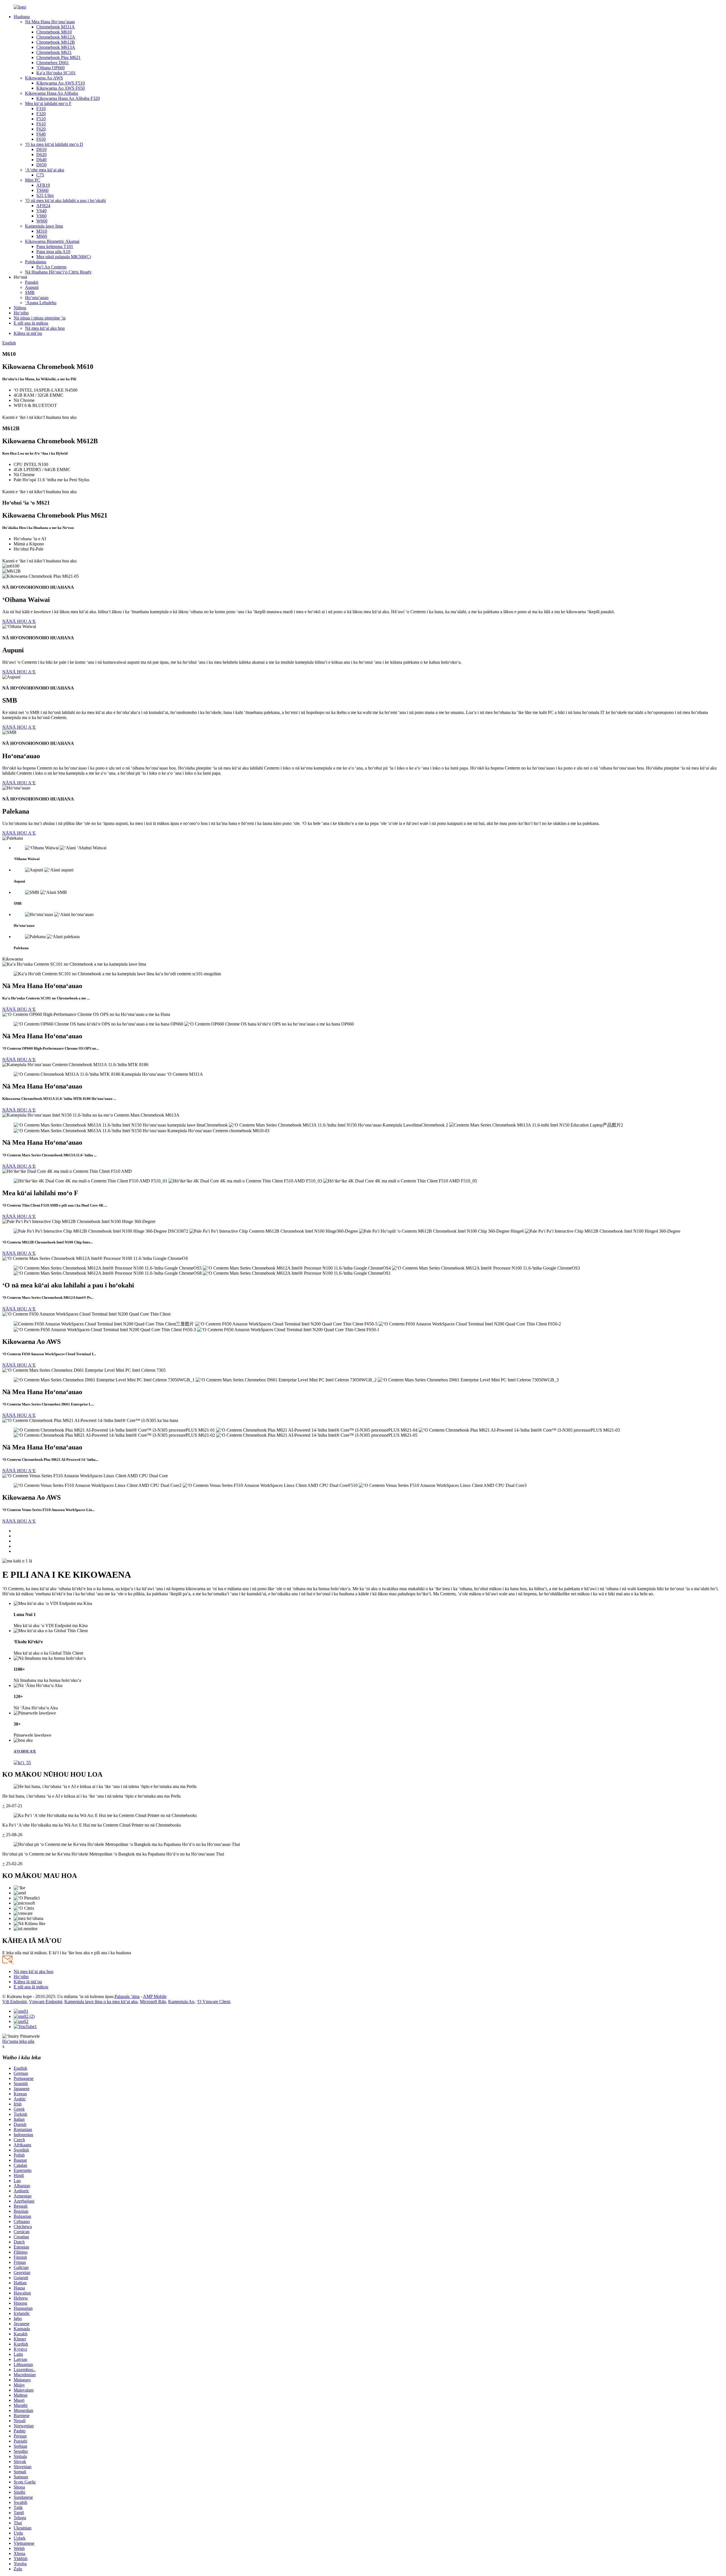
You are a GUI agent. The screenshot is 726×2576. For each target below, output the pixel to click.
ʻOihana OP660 (50, 68)
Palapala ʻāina (127, 1996)
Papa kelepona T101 (55, 246)
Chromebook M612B (56, 42)
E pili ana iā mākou (31, 323)
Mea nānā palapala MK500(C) (64, 257)
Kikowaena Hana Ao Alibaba (51, 93)
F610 (41, 124)
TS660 (42, 190)
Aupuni (32, 287)
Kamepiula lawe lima (44, 226)
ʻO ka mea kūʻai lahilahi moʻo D (54, 144)
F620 (41, 129)
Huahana (22, 17)
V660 (41, 216)
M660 (42, 236)
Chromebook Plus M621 (58, 57)
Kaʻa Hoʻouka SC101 (56, 73)
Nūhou (20, 308)
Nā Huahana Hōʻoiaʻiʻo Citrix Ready (58, 272)
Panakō (32, 282)
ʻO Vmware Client (213, 2002)
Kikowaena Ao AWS (44, 78)
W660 (42, 221)
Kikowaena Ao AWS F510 (61, 83)
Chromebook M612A (56, 37)
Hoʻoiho (21, 313)
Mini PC (33, 180)
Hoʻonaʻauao (37, 298)
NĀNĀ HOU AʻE (19, 621)
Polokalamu (36, 262)
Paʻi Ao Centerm (51, 267)
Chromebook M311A (56, 27)
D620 (41, 155)
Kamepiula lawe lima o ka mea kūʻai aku (101, 2002)
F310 (41, 109)
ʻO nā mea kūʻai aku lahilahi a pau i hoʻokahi (65, 200)
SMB (30, 292)
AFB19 (43, 185)
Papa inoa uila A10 (53, 252)
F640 (41, 134)
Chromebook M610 (54, 32)
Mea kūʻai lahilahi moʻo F (48, 103)
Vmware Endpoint (46, 2002)
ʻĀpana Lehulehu (41, 303)
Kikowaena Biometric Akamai (52, 241)
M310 (42, 231)
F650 (41, 139)
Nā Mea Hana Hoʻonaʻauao (50, 22)
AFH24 (43, 206)
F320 (41, 114)
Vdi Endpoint (14, 2002)
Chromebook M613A (56, 47)
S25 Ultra (45, 195)
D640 (41, 160)
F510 (41, 119)
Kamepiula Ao (181, 2002)
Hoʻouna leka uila (18, 2041)
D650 (41, 165)
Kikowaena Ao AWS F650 (61, 88)
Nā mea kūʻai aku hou (45, 328)
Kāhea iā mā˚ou (28, 333)
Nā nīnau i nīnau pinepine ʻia (40, 318)
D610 (41, 149)
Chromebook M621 (54, 52)
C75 (40, 175)
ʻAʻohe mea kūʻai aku (45, 170)
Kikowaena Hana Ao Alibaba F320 (68, 98)
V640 (41, 211)
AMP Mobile (155, 1996)
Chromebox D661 (53, 63)
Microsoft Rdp (153, 2002)
